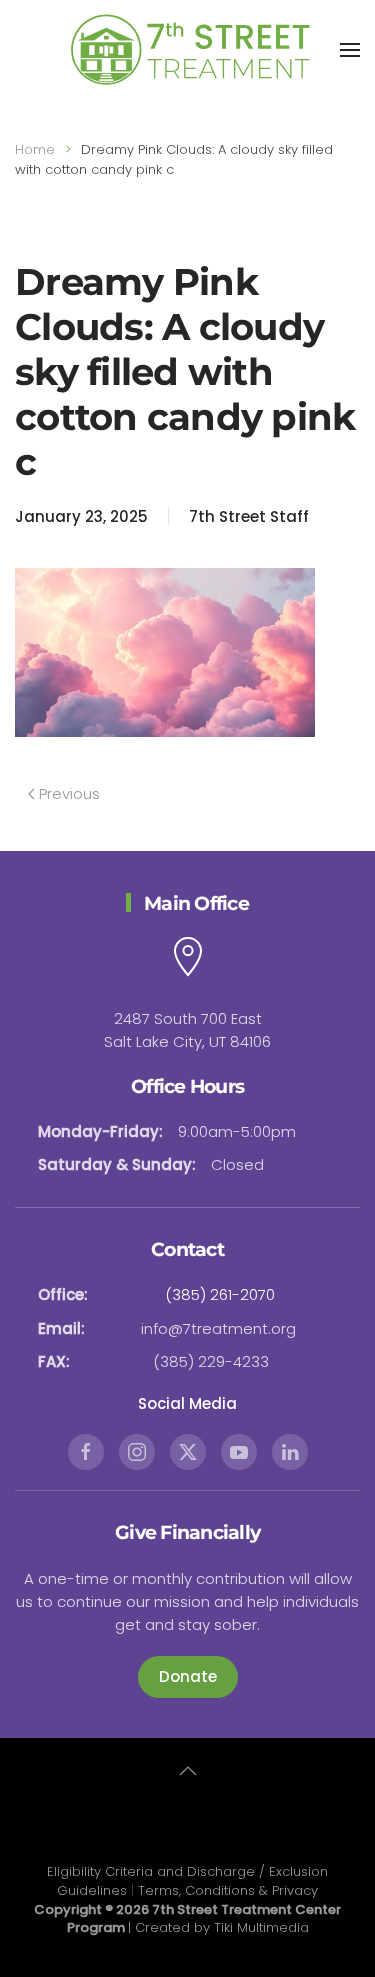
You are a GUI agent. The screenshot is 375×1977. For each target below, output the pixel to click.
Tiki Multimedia (261, 1927)
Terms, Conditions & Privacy (228, 1890)
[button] (350, 50)
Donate (188, 1676)
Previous (69, 793)
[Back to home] (188, 50)
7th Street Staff (249, 516)
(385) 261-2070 (220, 1294)
